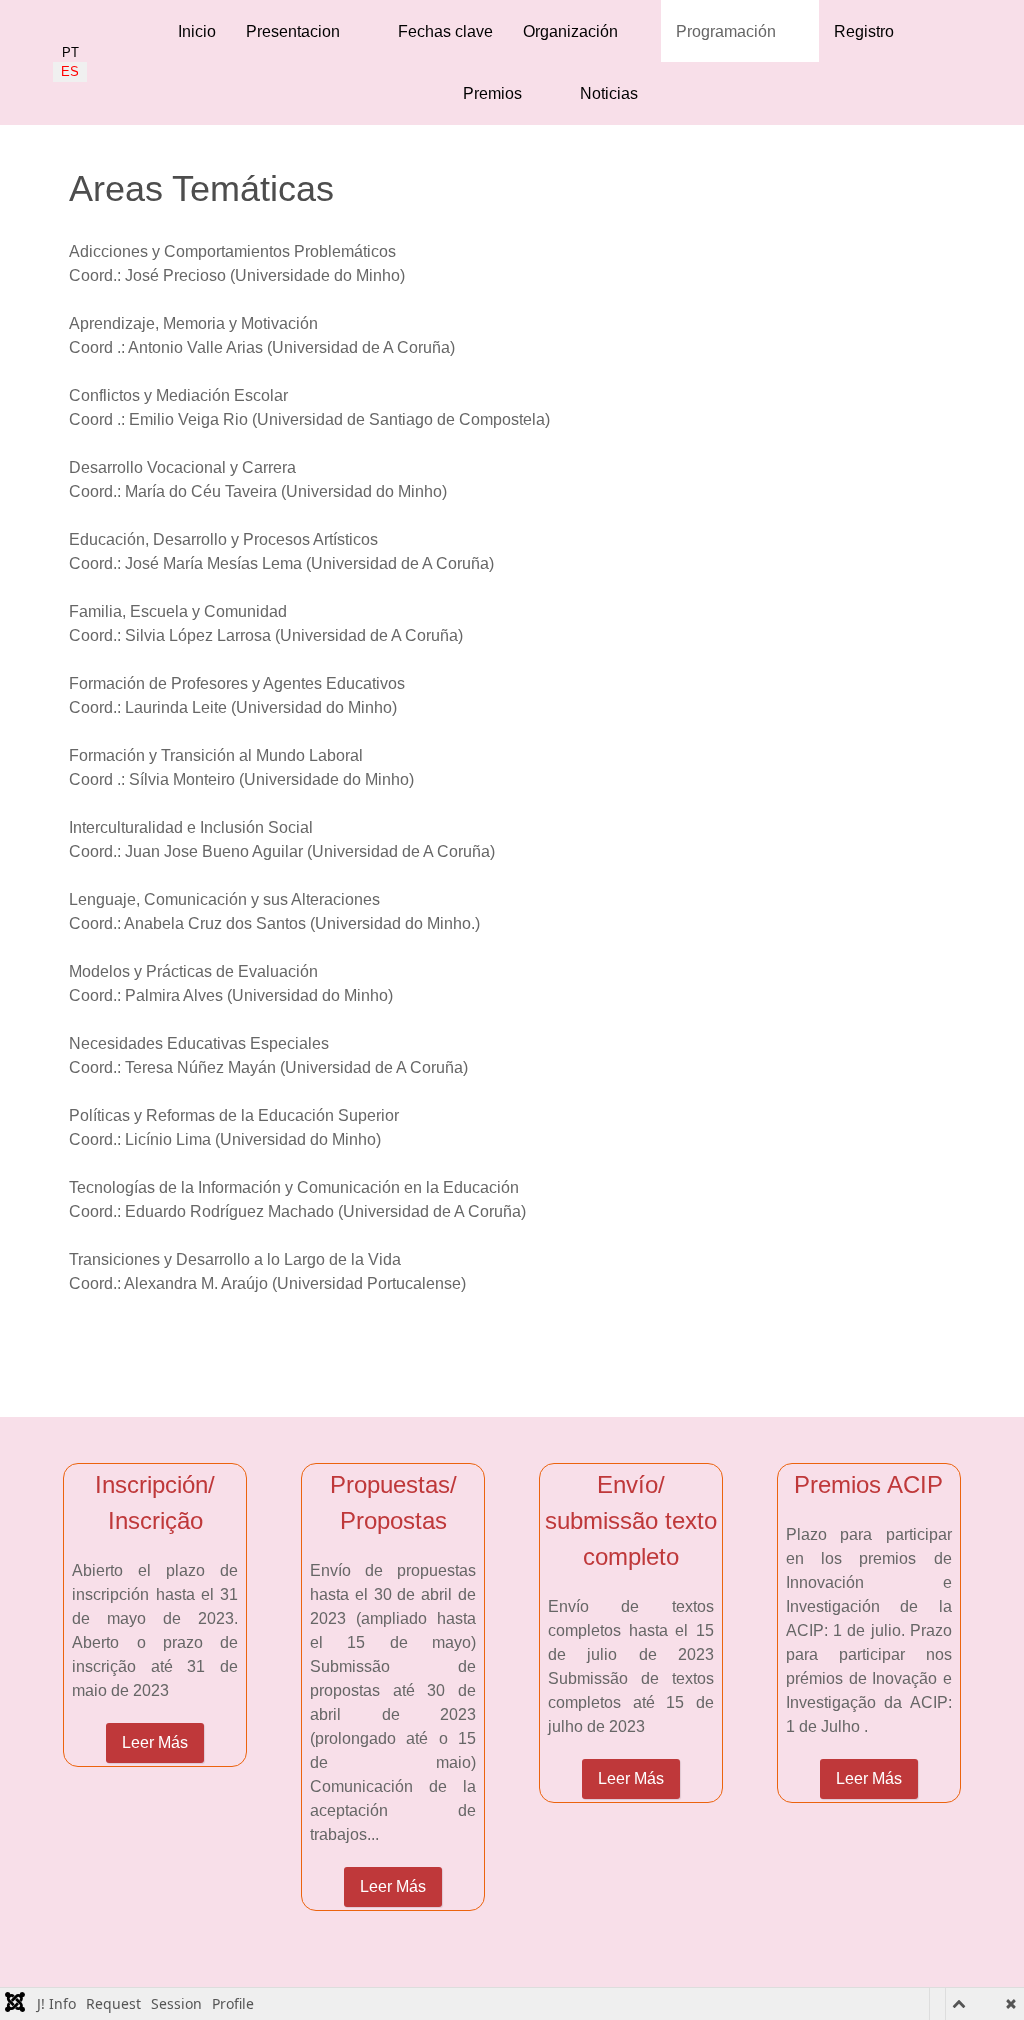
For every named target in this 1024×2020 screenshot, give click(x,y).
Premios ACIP (868, 1484)
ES (70, 71)
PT (70, 52)
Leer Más (155, 1742)
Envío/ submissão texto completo (631, 1520)
